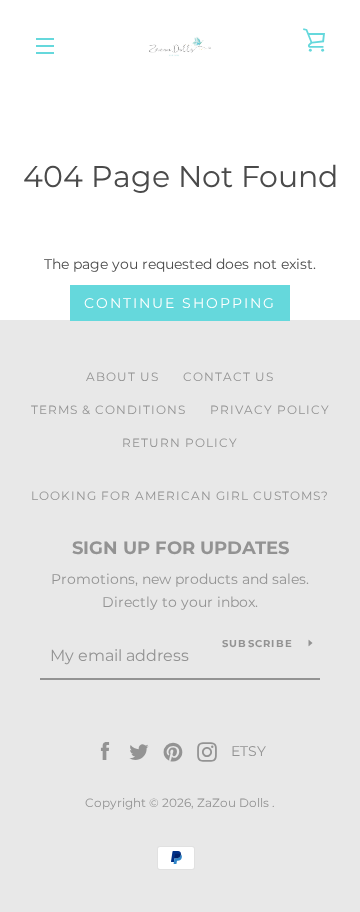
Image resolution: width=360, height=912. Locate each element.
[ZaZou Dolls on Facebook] (105, 751)
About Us (122, 376)
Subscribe (257, 643)
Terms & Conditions (108, 409)
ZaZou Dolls (234, 802)
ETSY (248, 751)
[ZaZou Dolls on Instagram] (207, 751)
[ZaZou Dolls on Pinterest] (173, 751)
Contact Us (228, 376)
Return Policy (180, 442)
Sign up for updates (180, 548)
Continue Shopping (180, 303)
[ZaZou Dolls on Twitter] (139, 751)
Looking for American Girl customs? (180, 495)
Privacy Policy (270, 409)
